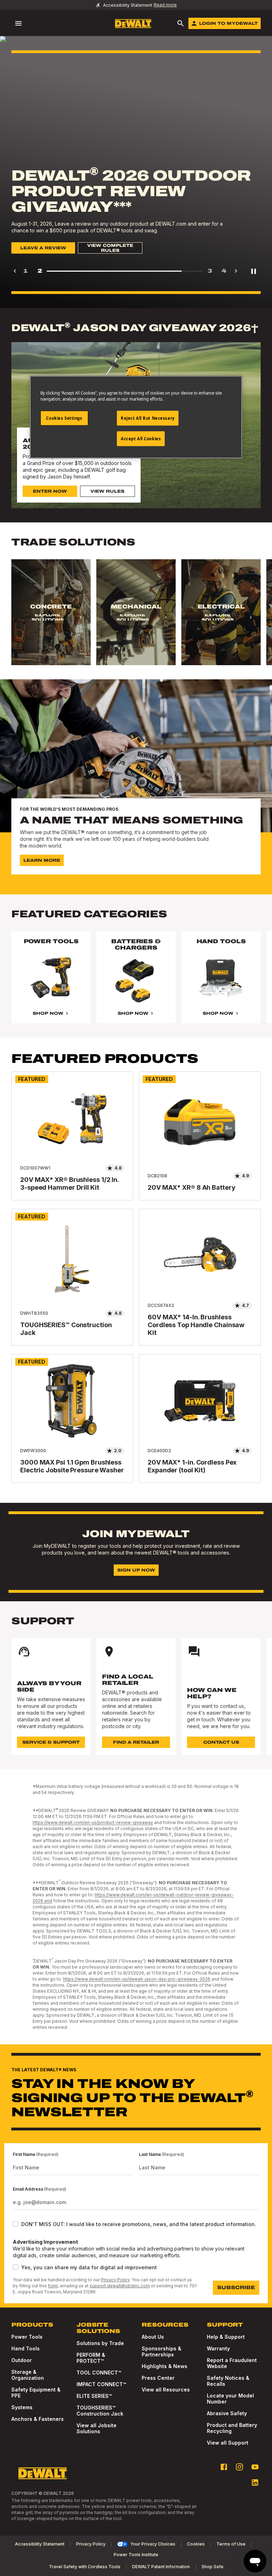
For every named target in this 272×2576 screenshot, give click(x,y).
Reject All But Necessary (148, 418)
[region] (136, 619)
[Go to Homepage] (133, 24)
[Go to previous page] (15, 271)
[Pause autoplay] (254, 271)
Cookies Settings (64, 418)
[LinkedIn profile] (255, 2482)
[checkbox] (16, 2224)
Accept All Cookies (141, 439)
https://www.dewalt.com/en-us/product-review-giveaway (93, 1822)
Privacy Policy (115, 2280)
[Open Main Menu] (18, 23)
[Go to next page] (236, 271)
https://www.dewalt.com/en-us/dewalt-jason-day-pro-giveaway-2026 (137, 1979)
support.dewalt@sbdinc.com (120, 2286)
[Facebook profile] (224, 2467)
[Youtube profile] (255, 2467)
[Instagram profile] (239, 2467)
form (53, 2286)
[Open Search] (181, 23)
